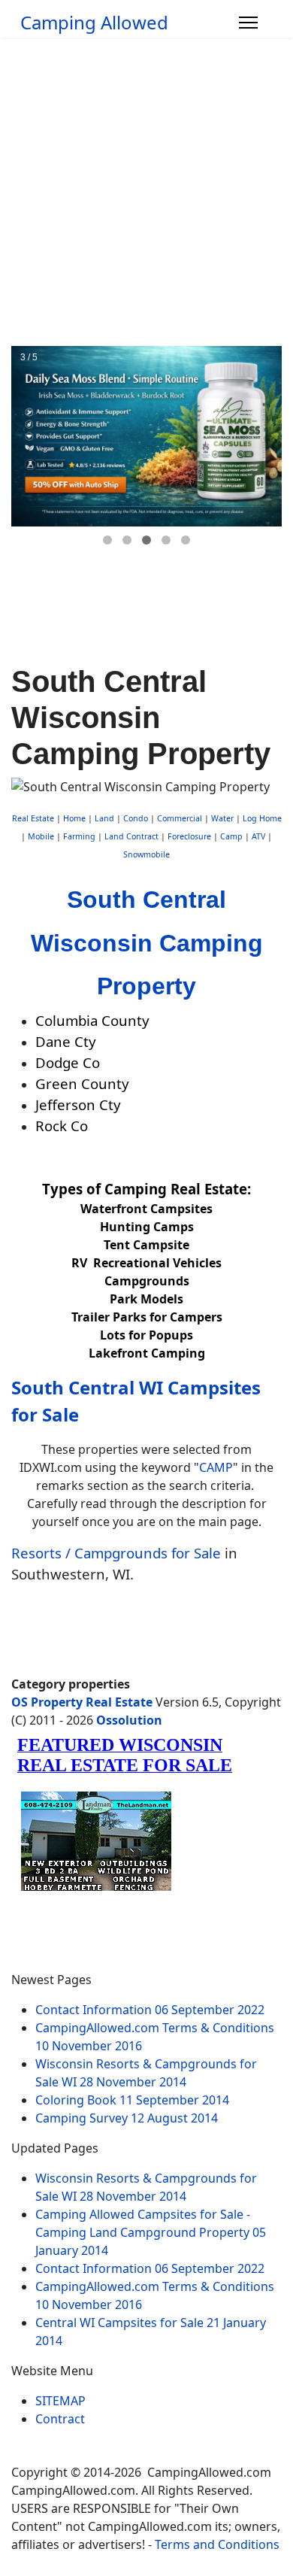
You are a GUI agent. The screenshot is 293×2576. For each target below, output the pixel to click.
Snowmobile (146, 854)
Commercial (180, 818)
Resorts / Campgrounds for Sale (116, 1553)
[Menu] (248, 23)
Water (222, 818)
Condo (134, 818)
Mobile (41, 836)
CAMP (216, 1467)
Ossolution (129, 1720)
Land (104, 818)
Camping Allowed (94, 23)
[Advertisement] (146, 192)
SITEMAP (60, 2401)
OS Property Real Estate (82, 1702)
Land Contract (131, 836)
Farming (79, 836)
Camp (231, 836)
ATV (258, 836)
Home (74, 818)
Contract (60, 2419)
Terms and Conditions (217, 2544)
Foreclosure (189, 836)
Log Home (262, 818)
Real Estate (33, 818)
